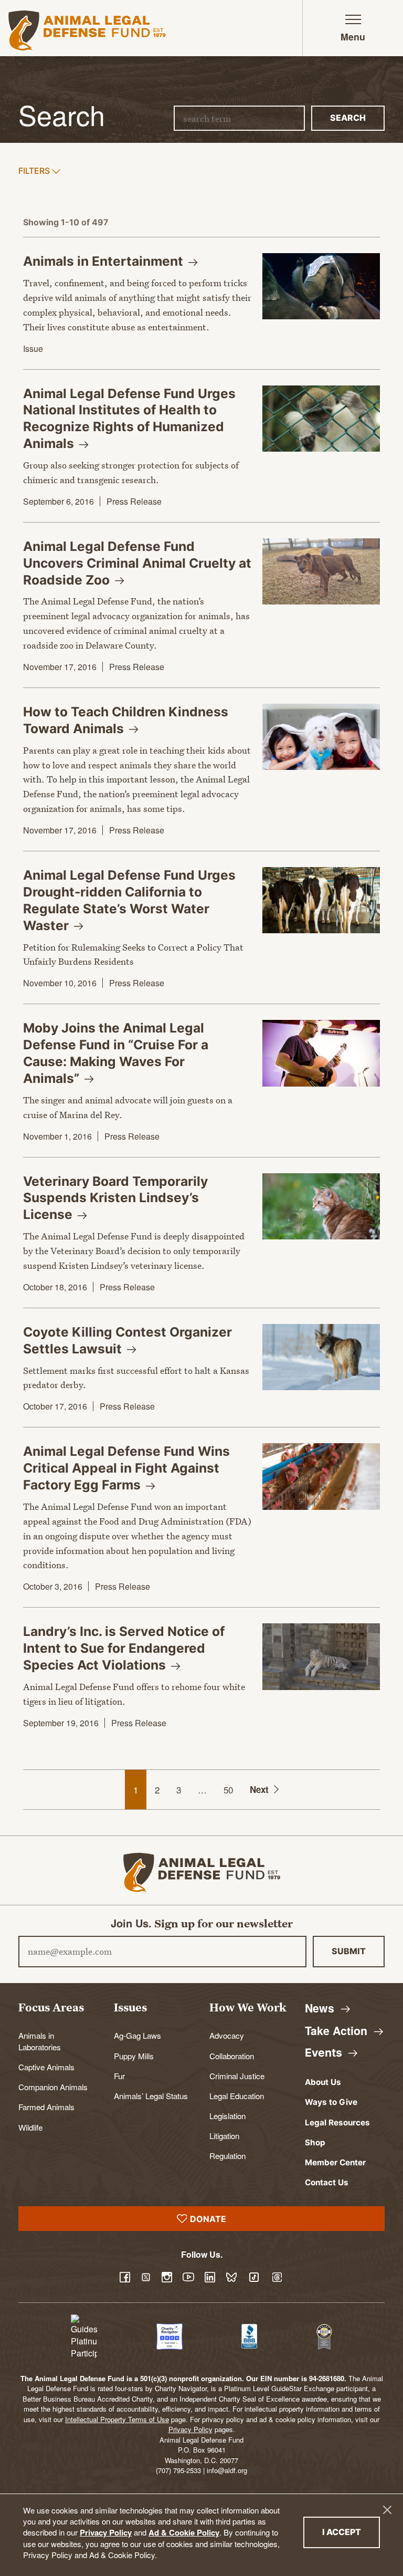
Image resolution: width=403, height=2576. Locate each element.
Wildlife (30, 2127)
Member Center (335, 2162)
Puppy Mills (134, 2056)
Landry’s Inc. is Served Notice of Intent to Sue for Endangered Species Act (124, 1648)
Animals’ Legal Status (151, 2095)
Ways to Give (331, 2102)
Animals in (105, 261)
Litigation (224, 2135)
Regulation (227, 2155)
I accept (351, 2532)
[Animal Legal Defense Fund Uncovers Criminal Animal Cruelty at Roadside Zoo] (321, 571)
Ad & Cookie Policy (184, 2532)
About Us (323, 2082)
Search (348, 118)
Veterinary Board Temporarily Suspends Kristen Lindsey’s (115, 1198)
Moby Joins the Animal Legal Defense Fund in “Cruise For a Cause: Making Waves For (116, 1053)
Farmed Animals (46, 2106)
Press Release (134, 501)
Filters (35, 170)
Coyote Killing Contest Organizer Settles (128, 1340)
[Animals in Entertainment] (321, 286)
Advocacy (227, 2035)
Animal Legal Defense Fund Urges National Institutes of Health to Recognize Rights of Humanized (129, 419)
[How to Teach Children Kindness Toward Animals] (321, 737)
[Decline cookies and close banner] (387, 2510)
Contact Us (327, 2182)
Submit (349, 1951)
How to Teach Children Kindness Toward (126, 720)
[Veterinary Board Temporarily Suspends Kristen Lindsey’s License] (321, 1206)
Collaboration (232, 2056)
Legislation (227, 2115)
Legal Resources (337, 2123)
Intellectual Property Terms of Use (117, 2419)
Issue (33, 348)
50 (228, 1790)
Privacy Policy (106, 2532)
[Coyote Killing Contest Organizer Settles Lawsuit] (321, 1357)
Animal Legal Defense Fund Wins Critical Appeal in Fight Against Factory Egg (126, 1468)
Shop (315, 2142)
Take (338, 2031)
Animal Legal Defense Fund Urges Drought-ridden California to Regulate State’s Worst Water (129, 900)
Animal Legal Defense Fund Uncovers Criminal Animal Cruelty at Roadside (137, 563)
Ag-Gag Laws (137, 2035)
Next (259, 1789)
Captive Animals (46, 2067)
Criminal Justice (237, 2076)
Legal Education (237, 2095)
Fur (119, 2076)
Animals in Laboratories (40, 2041)
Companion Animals (53, 2087)
